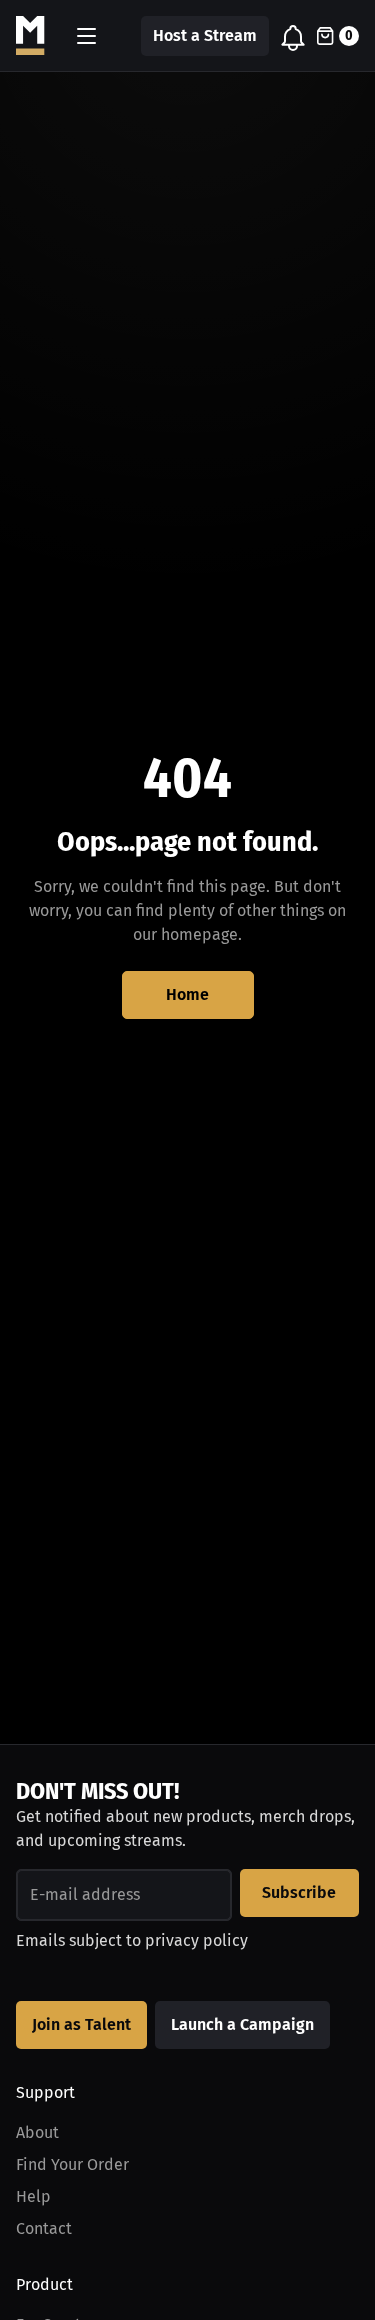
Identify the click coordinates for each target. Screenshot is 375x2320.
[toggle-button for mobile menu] (86, 36)
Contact (44, 2228)
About (37, 2132)
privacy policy (196, 1940)
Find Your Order (72, 2164)
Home (187, 994)
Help (33, 2196)
